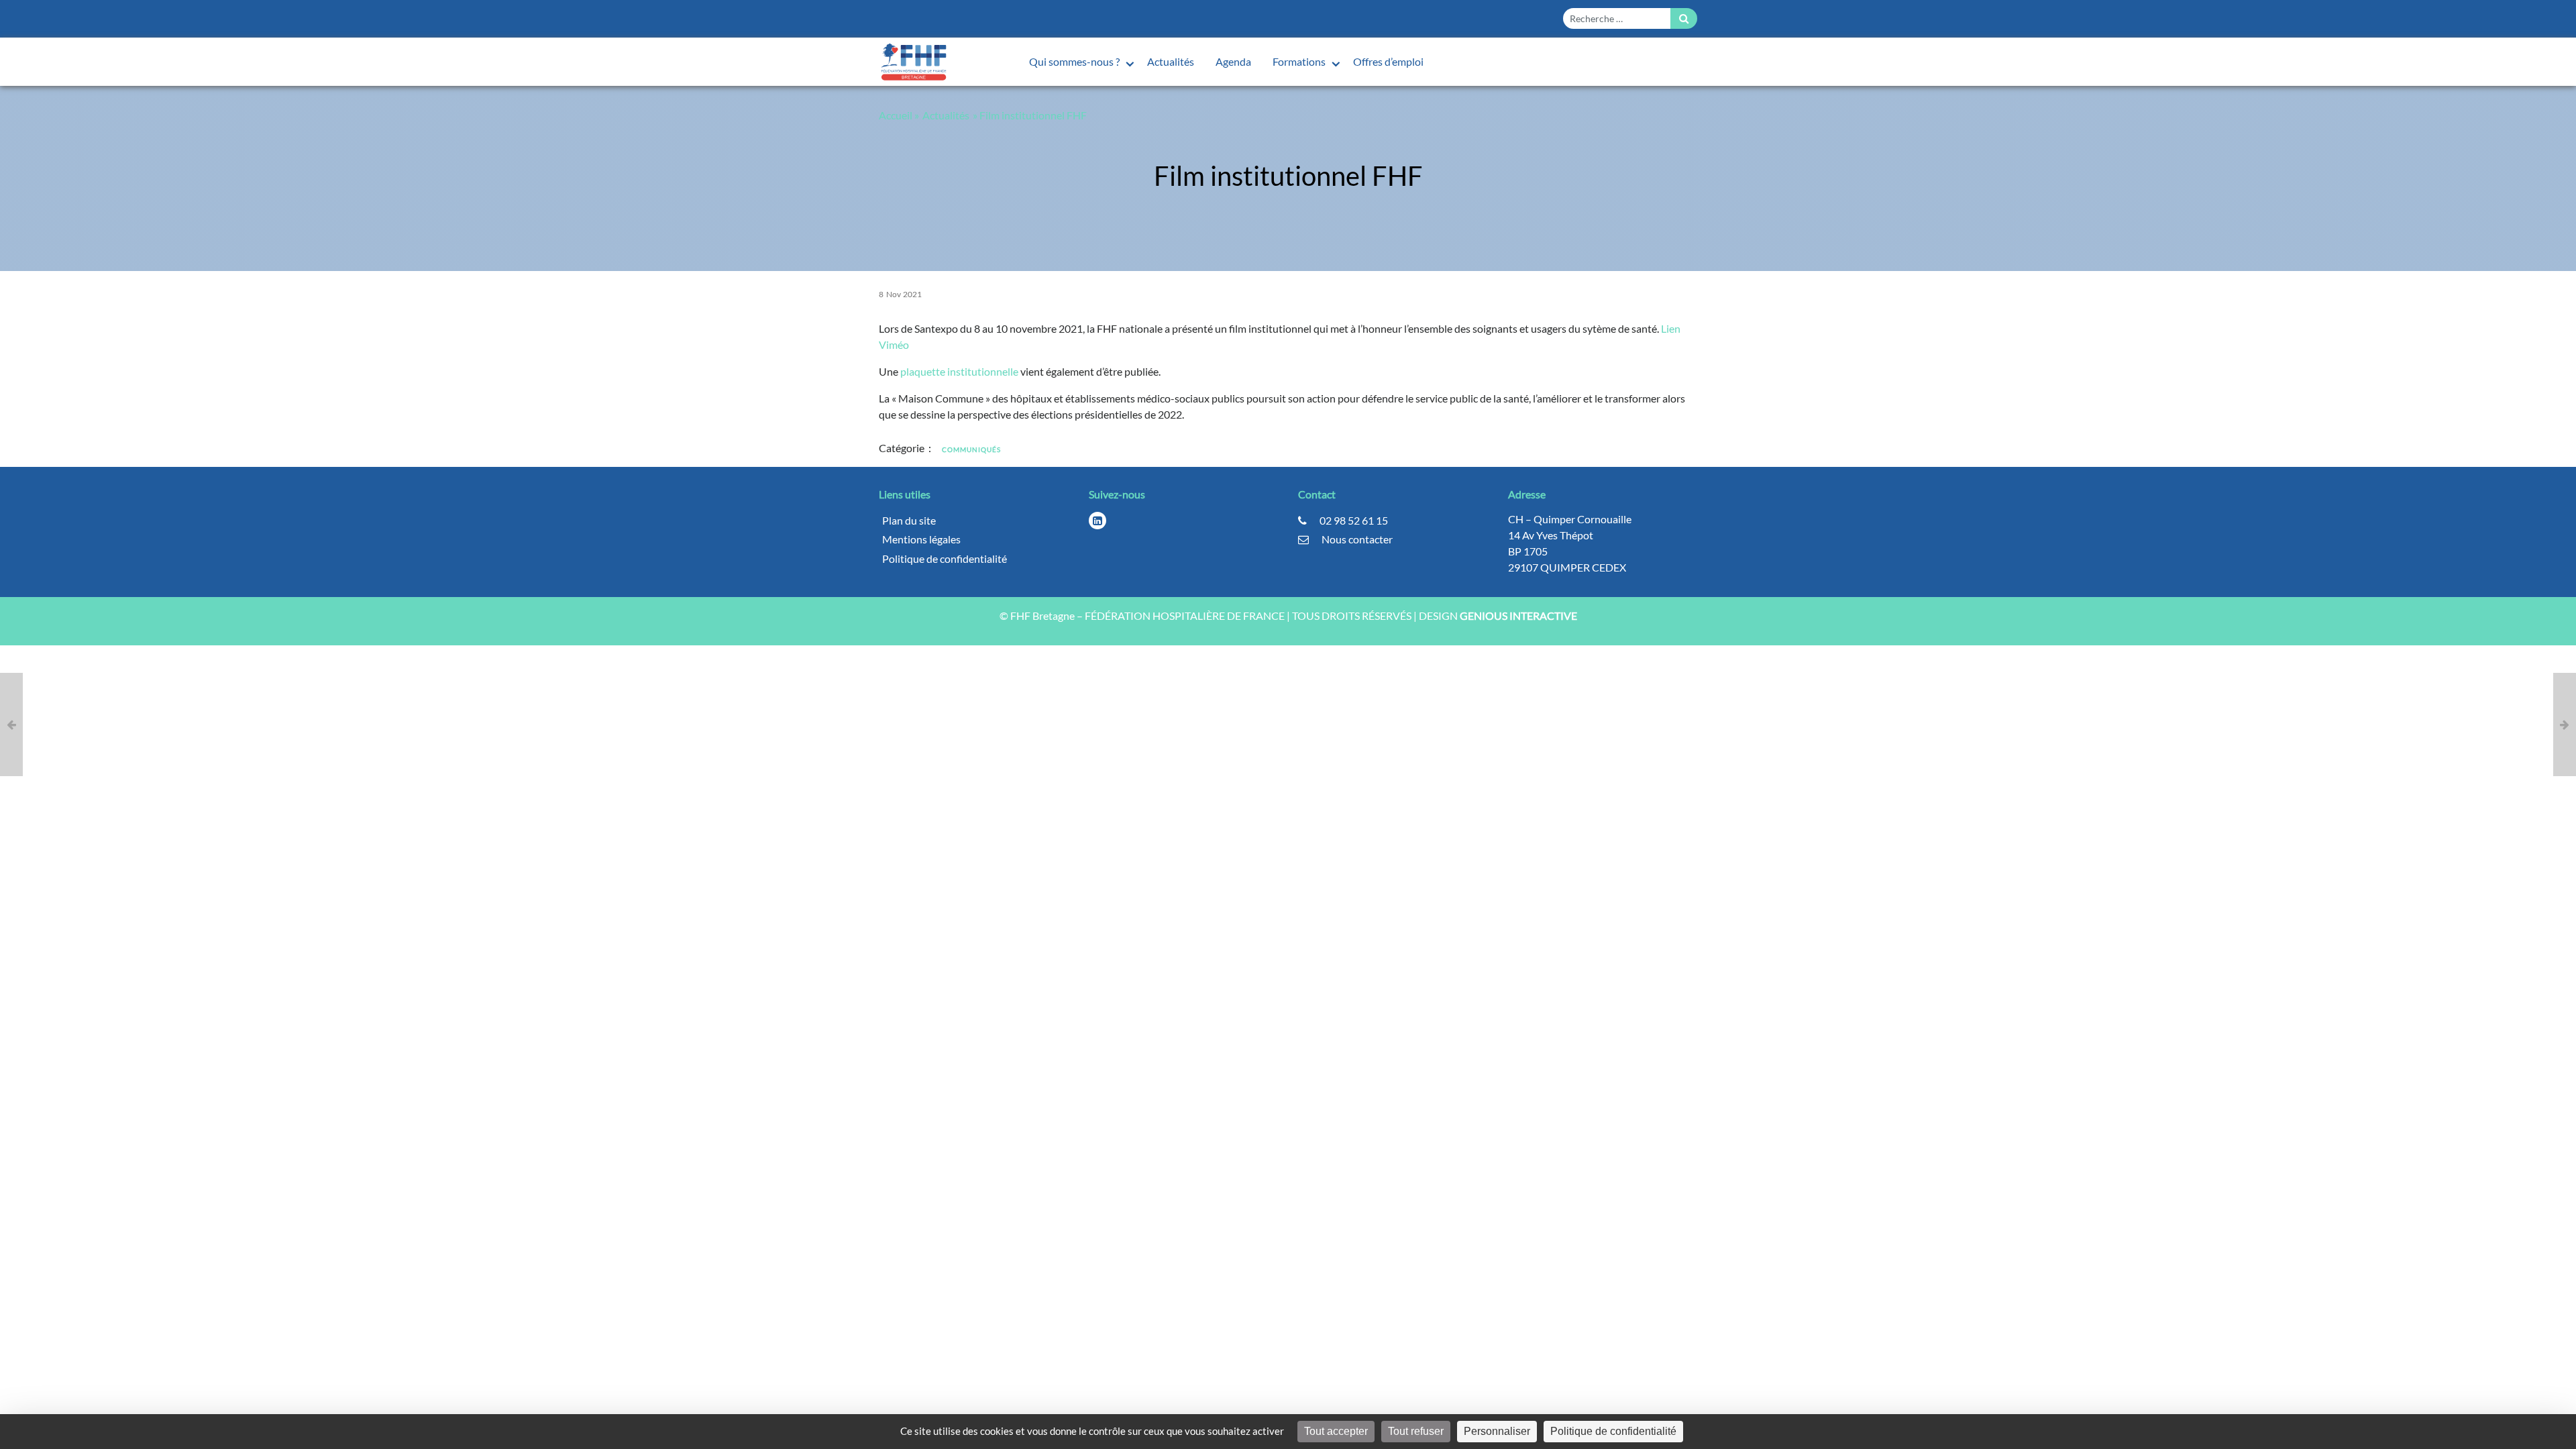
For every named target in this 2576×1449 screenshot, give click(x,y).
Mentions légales (921, 539)
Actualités (1171, 61)
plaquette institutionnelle (959, 371)
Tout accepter (1336, 1431)
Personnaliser (1497, 1431)
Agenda (1233, 61)
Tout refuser (1416, 1431)
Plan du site (909, 520)
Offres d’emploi (1388, 61)
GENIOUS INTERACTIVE (1518, 615)
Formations (1300, 61)
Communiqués (971, 449)
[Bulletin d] (11, 724)
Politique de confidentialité (945, 558)
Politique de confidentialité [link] (1613, 1431)
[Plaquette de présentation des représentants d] (2565, 724)
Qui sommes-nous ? (1075, 61)
